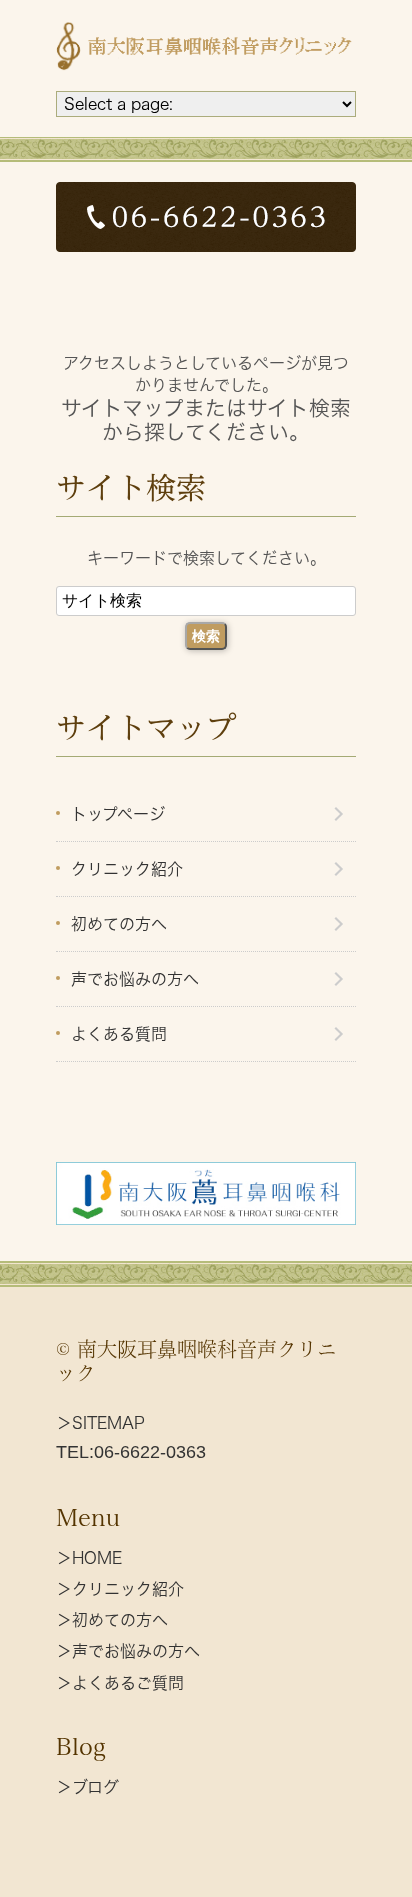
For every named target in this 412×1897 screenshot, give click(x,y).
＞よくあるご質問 (120, 1683)
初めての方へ (119, 924)
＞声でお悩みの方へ (128, 1651)
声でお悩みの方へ (135, 979)
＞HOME (89, 1558)
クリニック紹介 (127, 869)
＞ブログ (87, 1787)
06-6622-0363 (150, 1452)
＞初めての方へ (112, 1620)
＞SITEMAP (100, 1423)
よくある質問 (119, 1034)
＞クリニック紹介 (120, 1589)
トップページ (118, 814)
